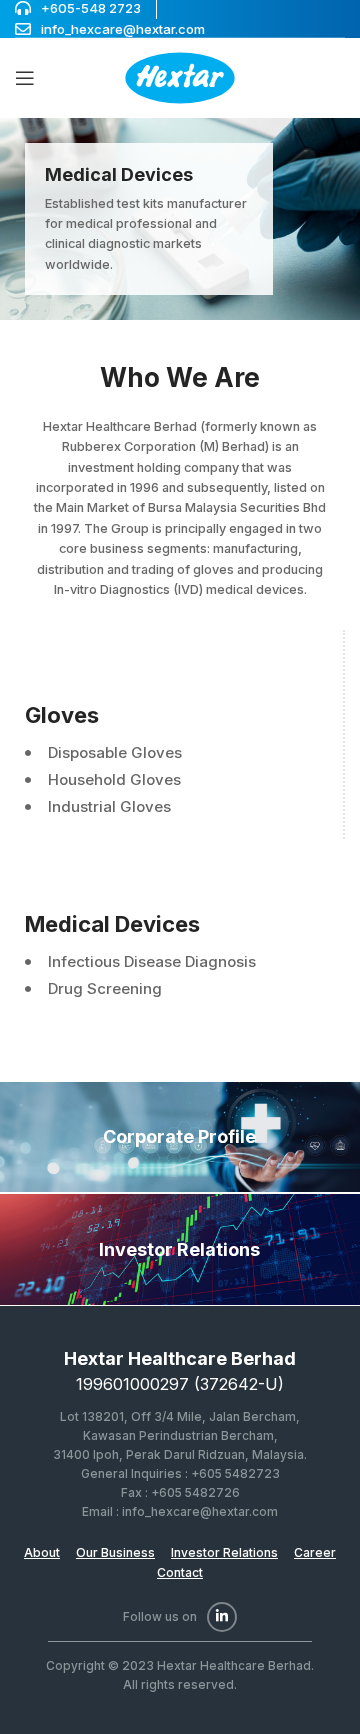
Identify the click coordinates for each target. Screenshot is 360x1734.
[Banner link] (180, 219)
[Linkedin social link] (222, 1617)
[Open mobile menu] (25, 78)
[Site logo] (180, 76)
